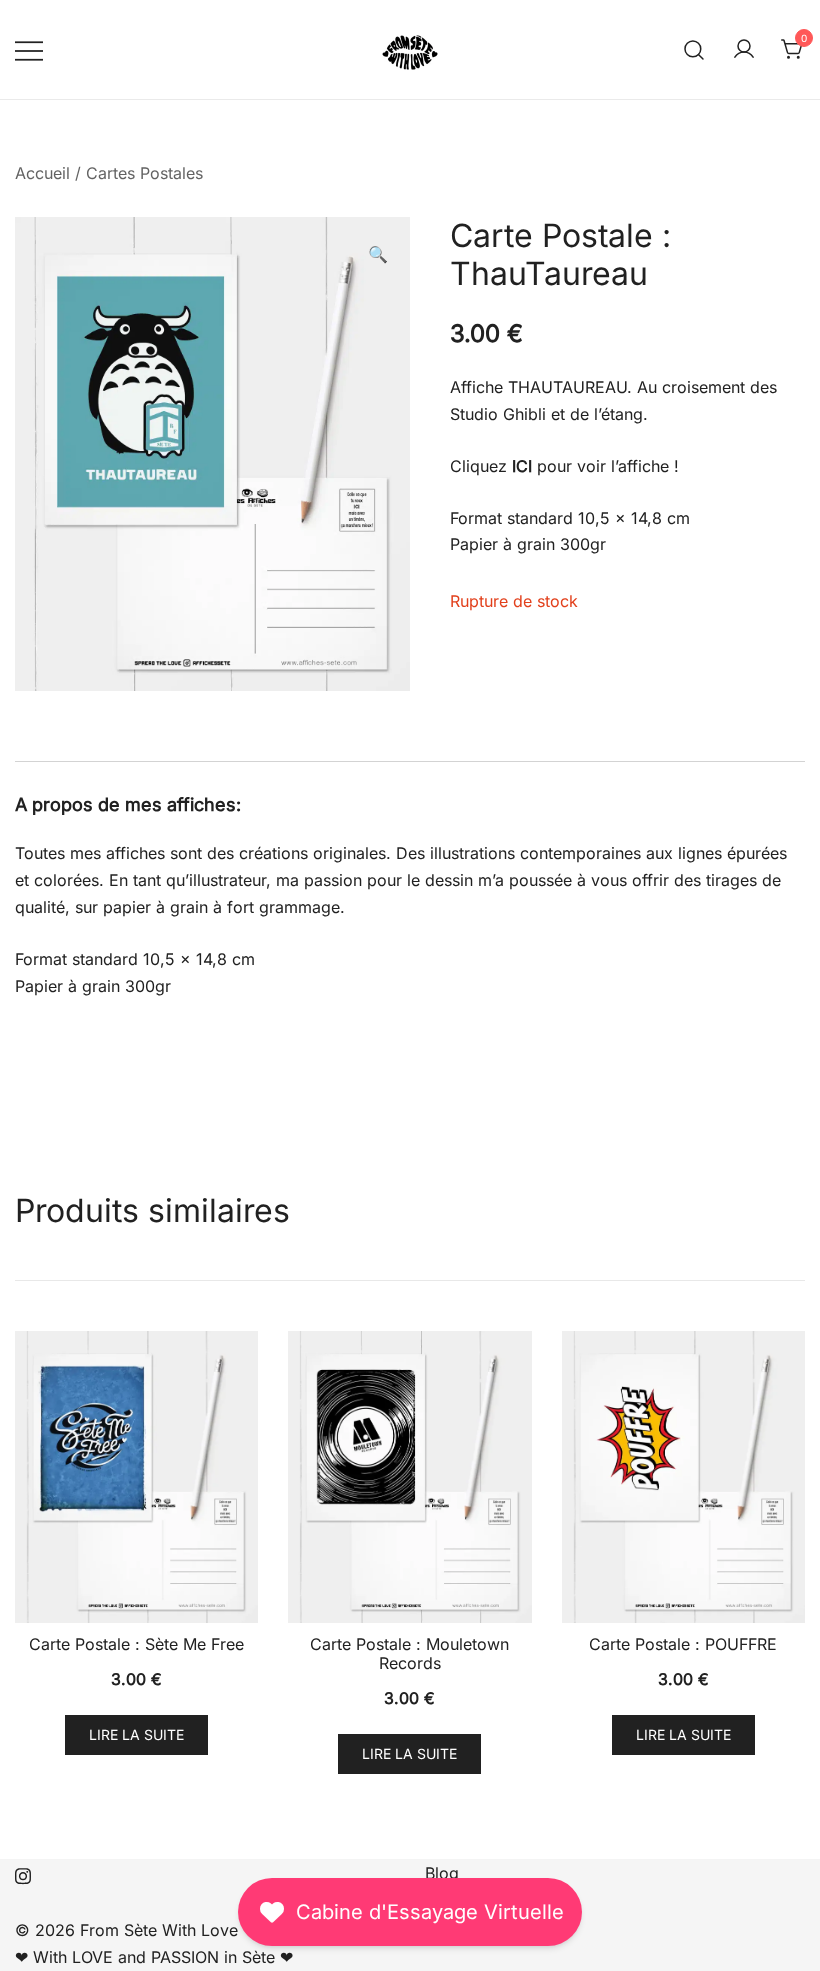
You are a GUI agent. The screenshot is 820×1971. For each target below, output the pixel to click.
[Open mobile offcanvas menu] (29, 49)
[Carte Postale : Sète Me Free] (136, 1477)
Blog (442, 1873)
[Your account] (744, 50)
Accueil (42, 173)
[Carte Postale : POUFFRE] (683, 1477)
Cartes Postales (144, 173)
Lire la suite (136, 1734)
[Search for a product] (694, 49)
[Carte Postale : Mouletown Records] (409, 1477)
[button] (378, 254)
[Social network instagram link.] (23, 1873)
